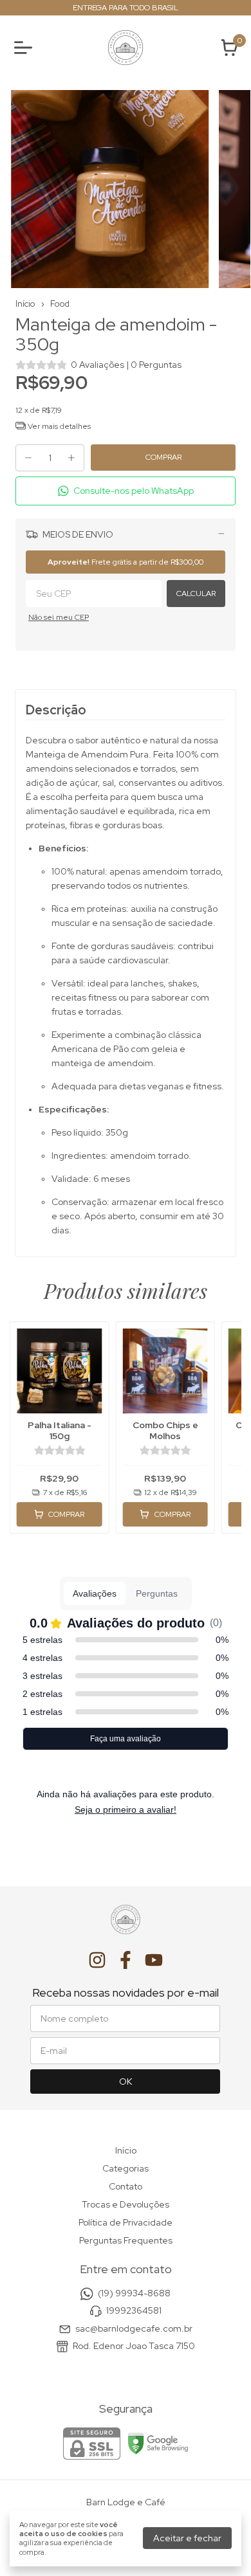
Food (60, 304)
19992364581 (134, 2310)
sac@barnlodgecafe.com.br (134, 2328)
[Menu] (26, 48)
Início (25, 304)
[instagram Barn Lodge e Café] (97, 1960)
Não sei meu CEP (59, 617)
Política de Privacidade (126, 2222)
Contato (126, 2186)
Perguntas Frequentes (126, 2240)
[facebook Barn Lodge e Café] (126, 1960)
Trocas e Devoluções (126, 2204)
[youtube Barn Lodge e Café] (154, 1960)
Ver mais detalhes (58, 426)
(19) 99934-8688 (134, 2293)
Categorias (126, 2168)
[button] (126, 491)
